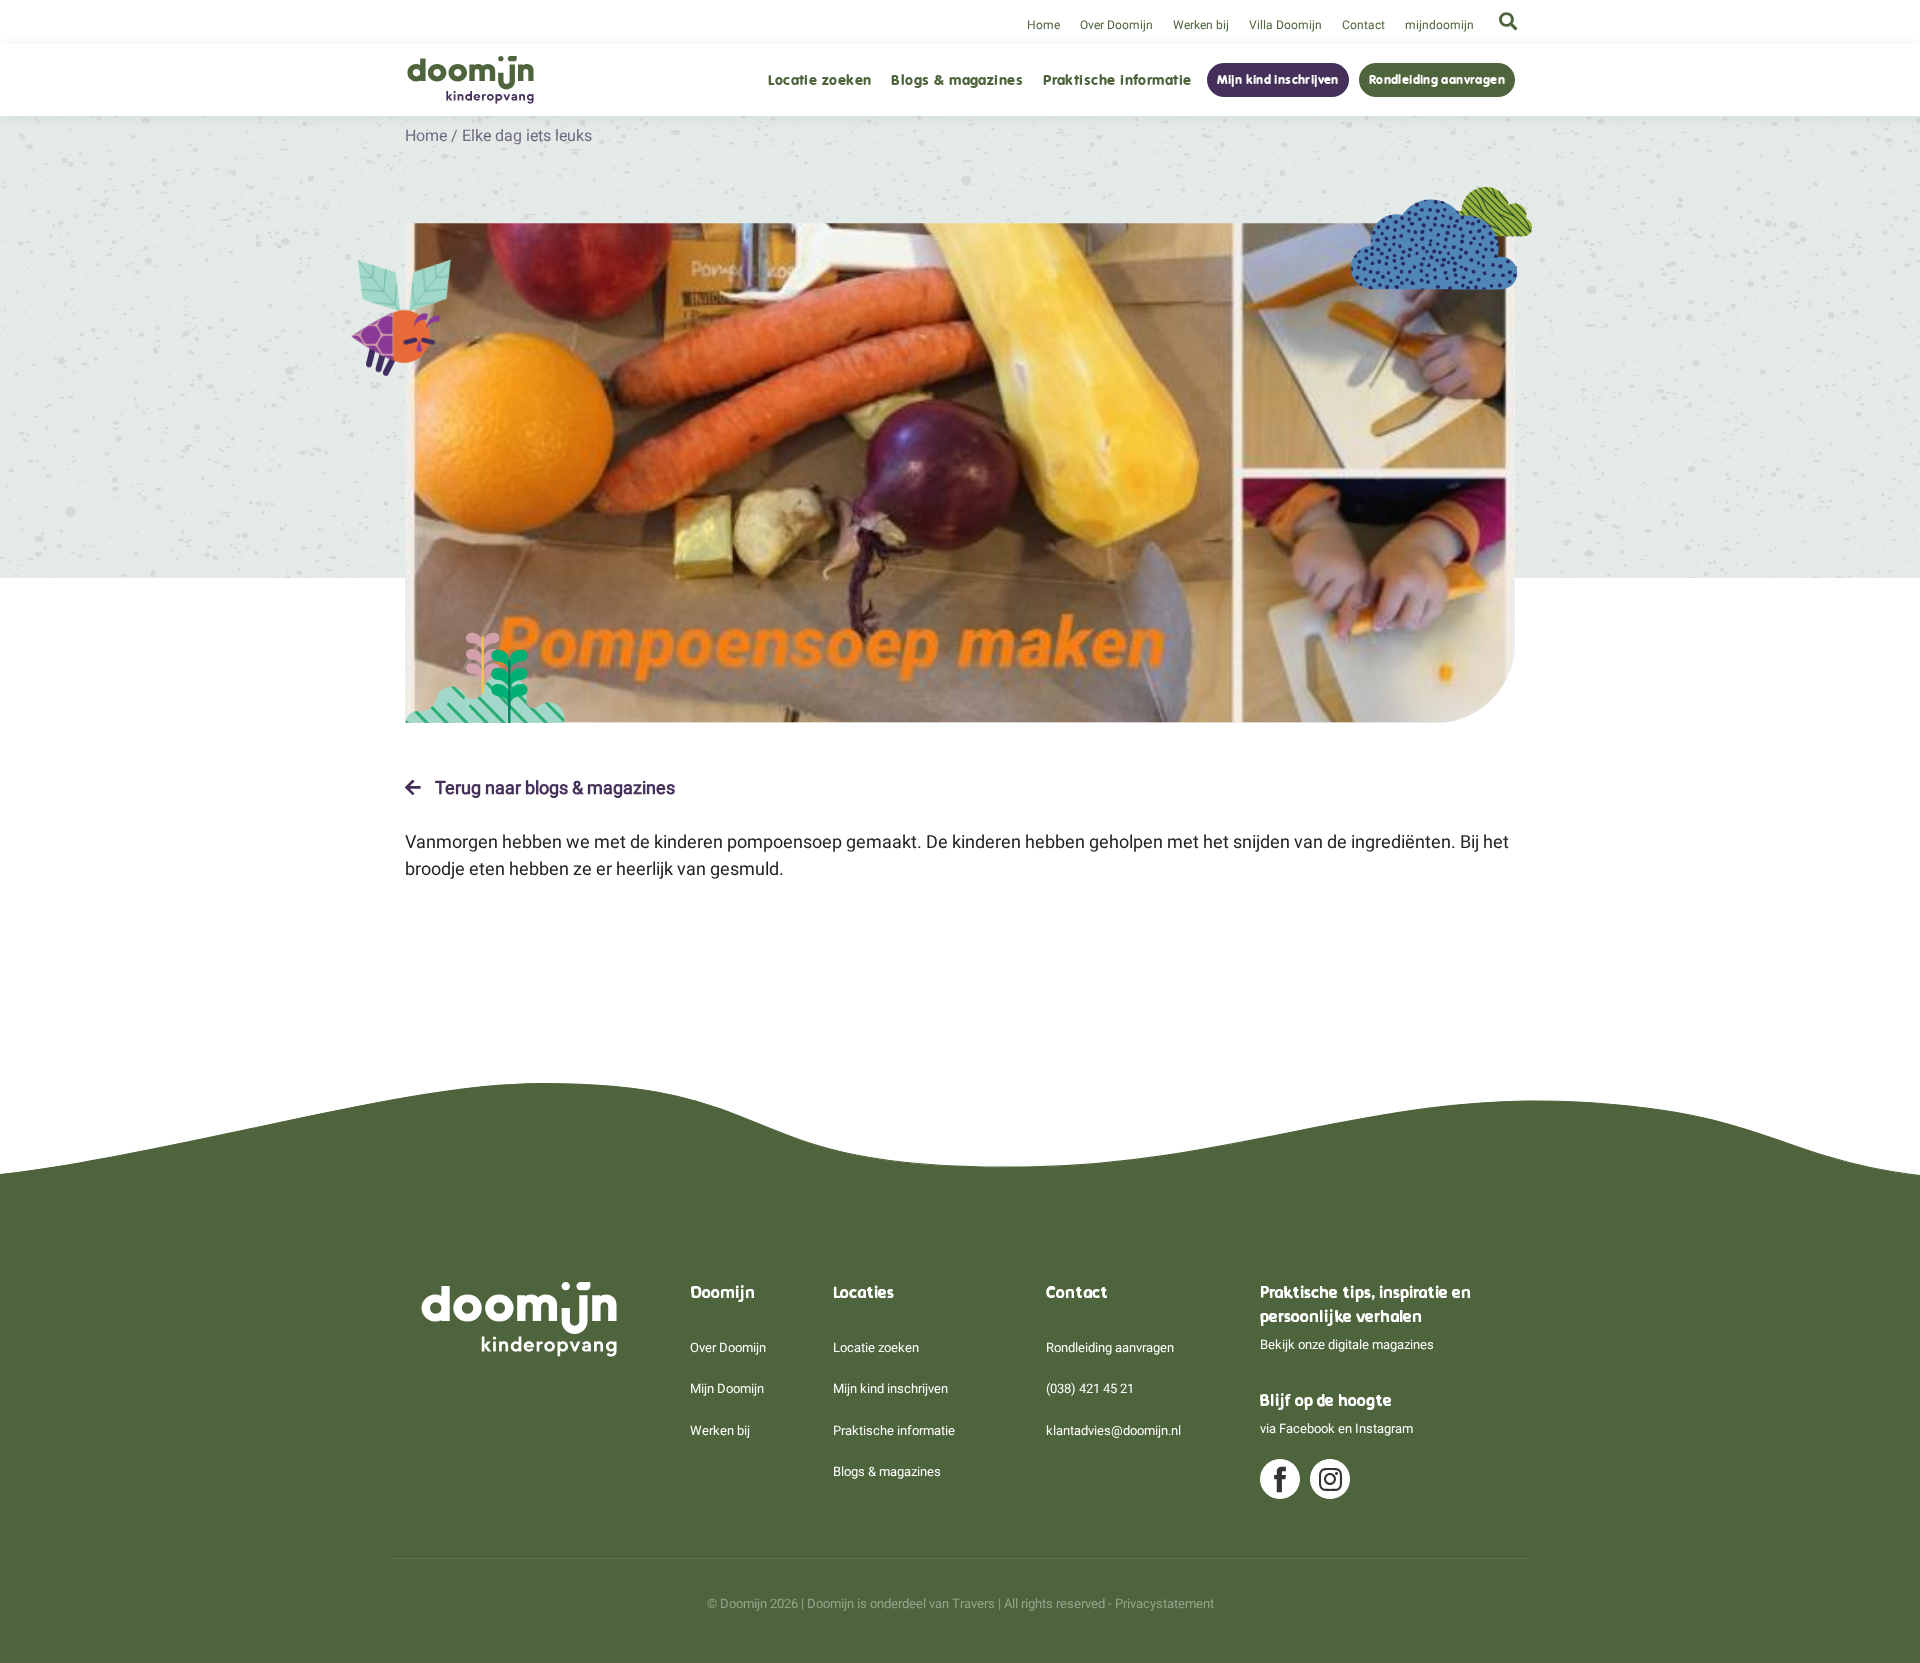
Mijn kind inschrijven (1278, 80)
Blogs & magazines (957, 80)
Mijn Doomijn (727, 1388)
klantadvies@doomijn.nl (1113, 1430)
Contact (1363, 25)
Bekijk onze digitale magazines (1347, 1344)
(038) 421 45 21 (1090, 1388)
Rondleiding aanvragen (1437, 80)
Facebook (1307, 1428)
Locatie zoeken (819, 80)
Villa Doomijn (1285, 25)
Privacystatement (1164, 1603)
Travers (973, 1603)
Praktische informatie (1117, 80)
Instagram (1384, 1428)
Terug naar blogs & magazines (553, 788)
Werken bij (1201, 25)
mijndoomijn (1439, 25)
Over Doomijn (1116, 25)
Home (1043, 25)
